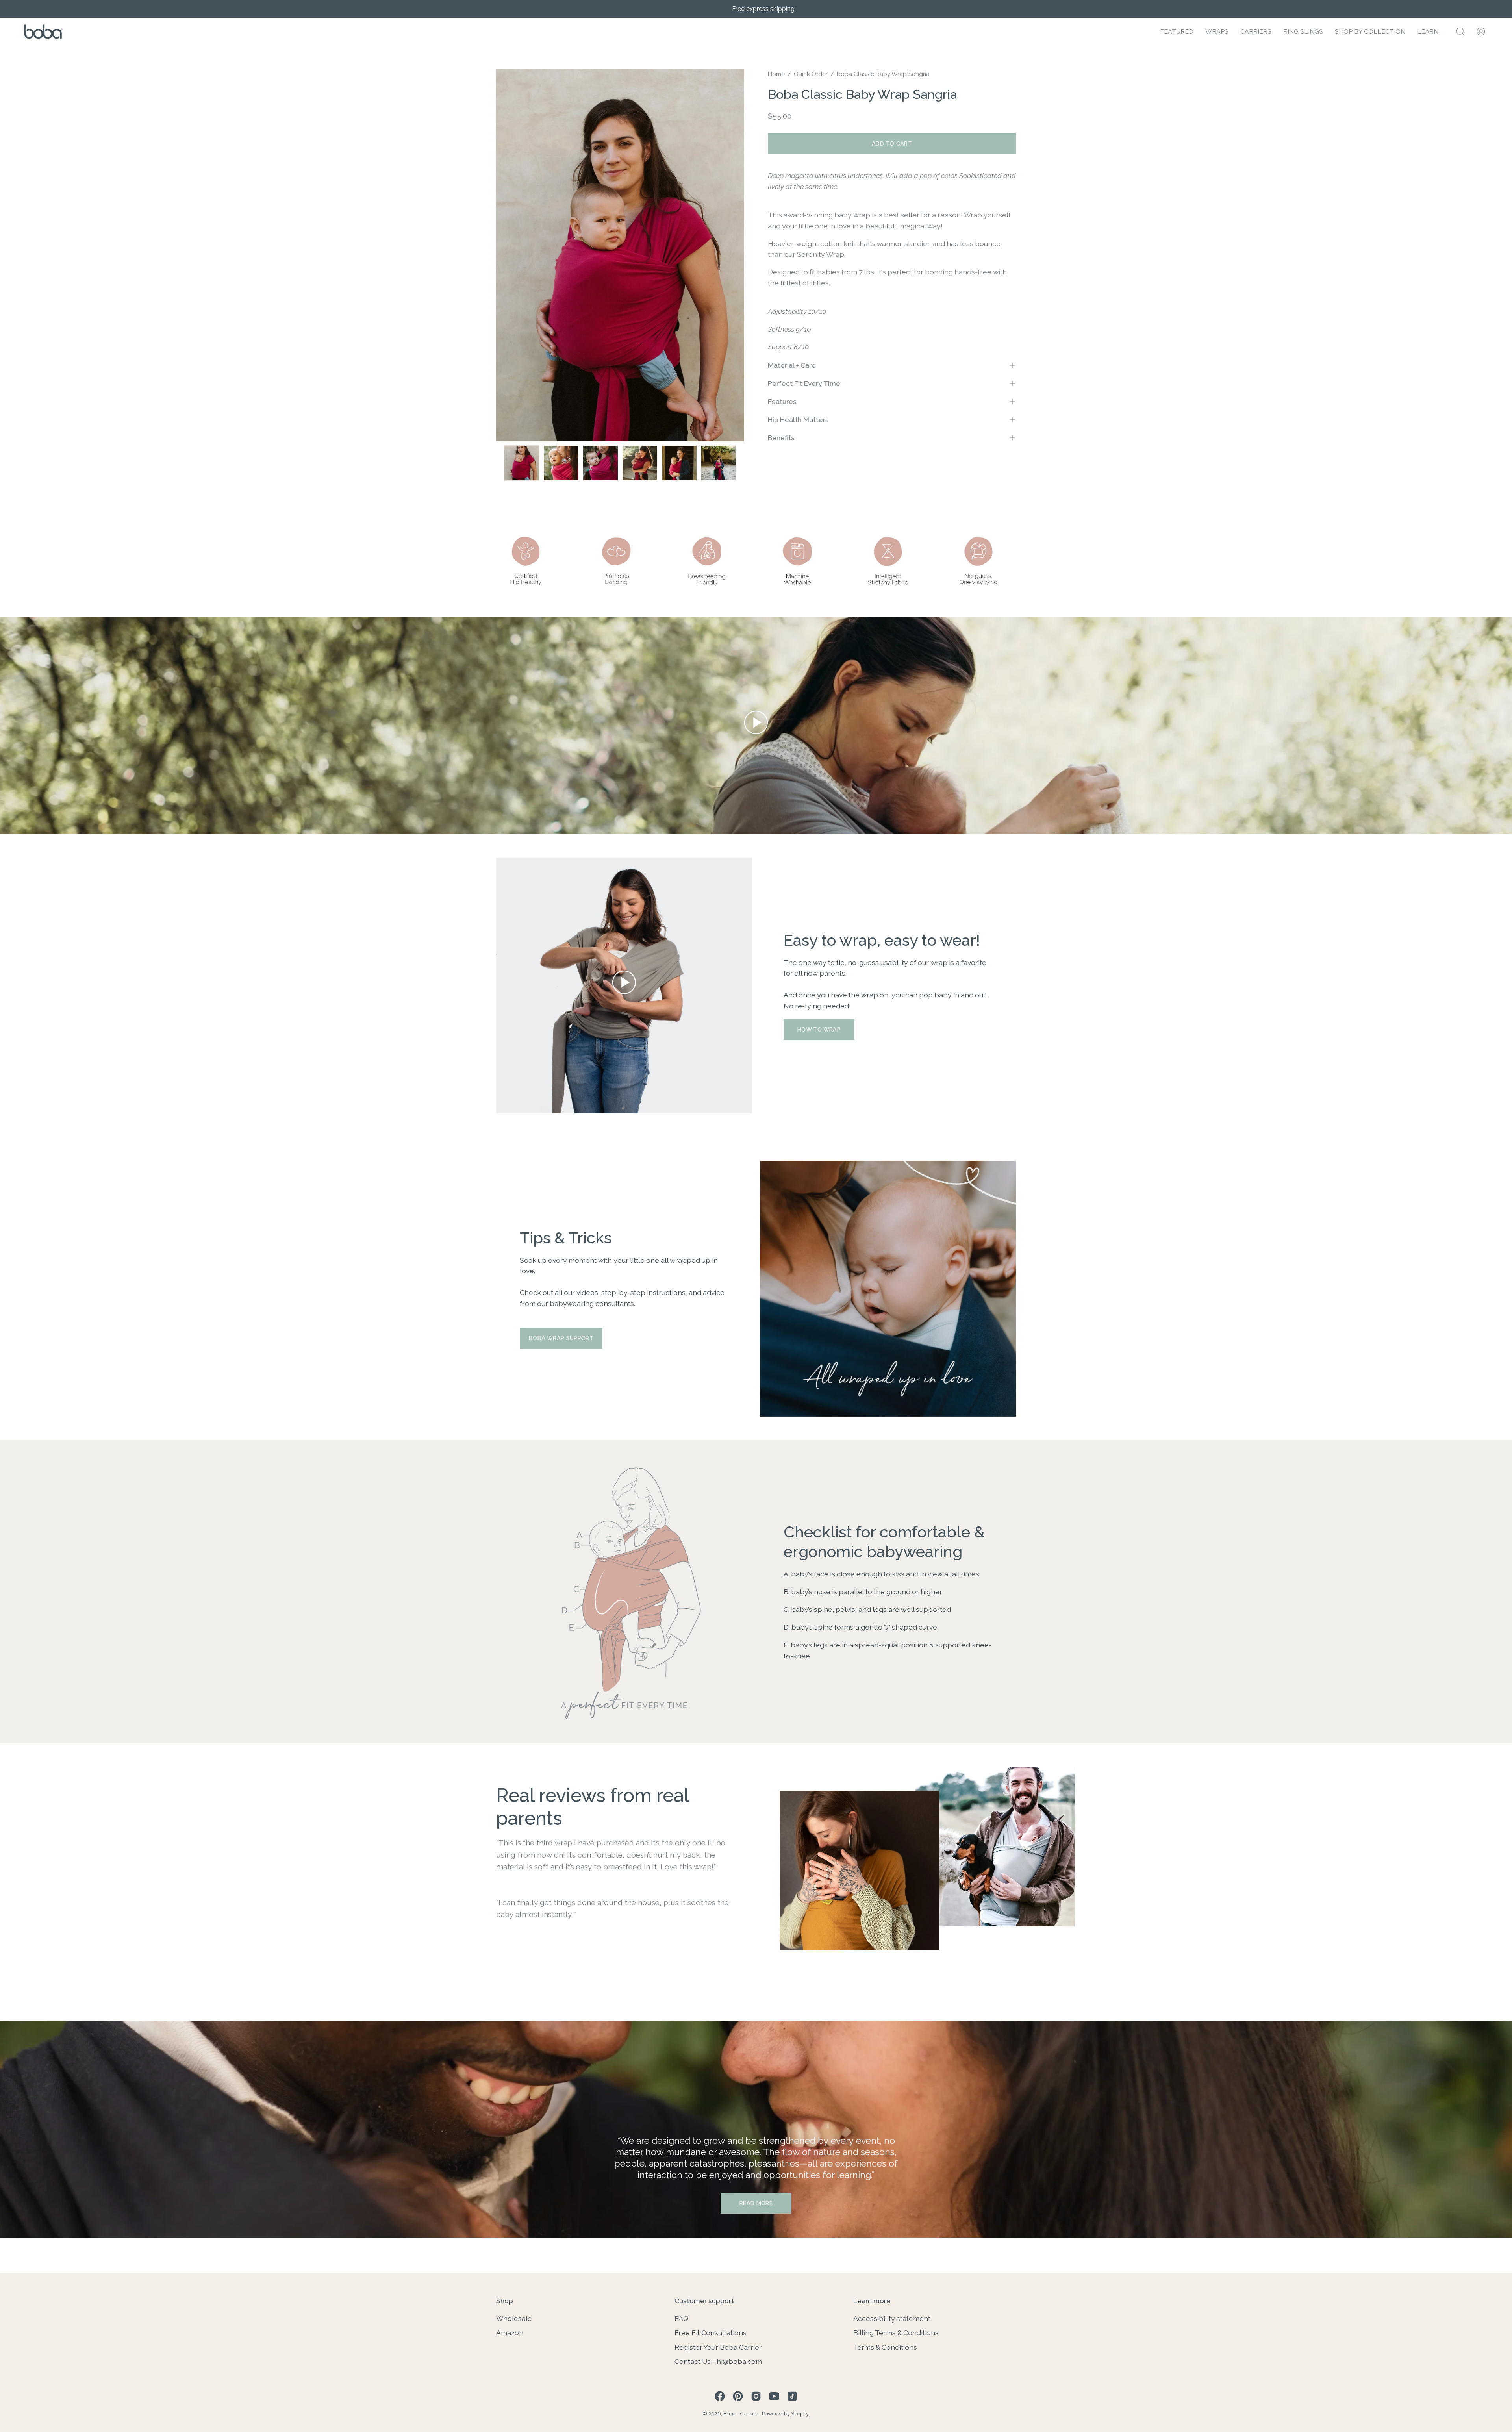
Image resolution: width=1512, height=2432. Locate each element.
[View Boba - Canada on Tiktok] (792, 2396)
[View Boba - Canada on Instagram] (756, 2396)
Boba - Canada (741, 2414)
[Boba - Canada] (43, 32)
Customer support (704, 2301)
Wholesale (514, 2318)
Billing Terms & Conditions (896, 2333)
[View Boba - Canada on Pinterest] (738, 2396)
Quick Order (811, 74)
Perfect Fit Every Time (804, 383)
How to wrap (819, 1029)
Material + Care (792, 365)
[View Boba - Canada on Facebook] (720, 2396)
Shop (505, 2301)
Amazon (510, 2333)
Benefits (781, 438)
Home (776, 74)
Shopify (800, 2414)
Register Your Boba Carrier (718, 2347)
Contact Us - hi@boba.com (718, 2361)
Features (782, 401)
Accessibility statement (892, 2318)
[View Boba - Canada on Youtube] (774, 2396)
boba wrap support (561, 1338)
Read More (756, 2203)
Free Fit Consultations (711, 2333)
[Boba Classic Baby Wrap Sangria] (522, 463)
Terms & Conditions (885, 2347)
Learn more (872, 2301)
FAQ (681, 2318)
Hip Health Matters (798, 420)
